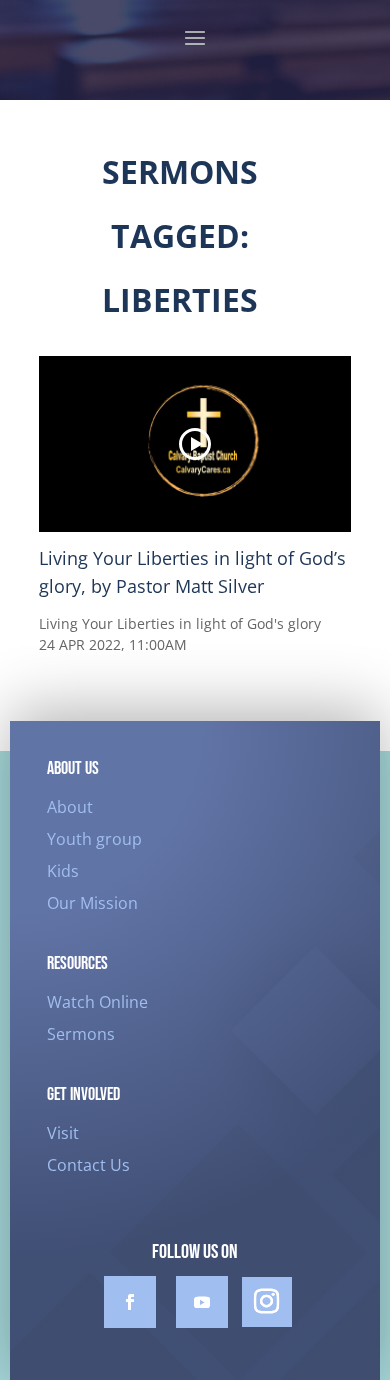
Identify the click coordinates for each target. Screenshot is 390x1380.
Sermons (81, 1034)
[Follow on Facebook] (130, 1302)
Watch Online (97, 1002)
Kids (63, 871)
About (70, 807)
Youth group (94, 839)
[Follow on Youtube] (202, 1302)
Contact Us (88, 1165)
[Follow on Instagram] (267, 1302)
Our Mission (92, 903)
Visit (63, 1133)
